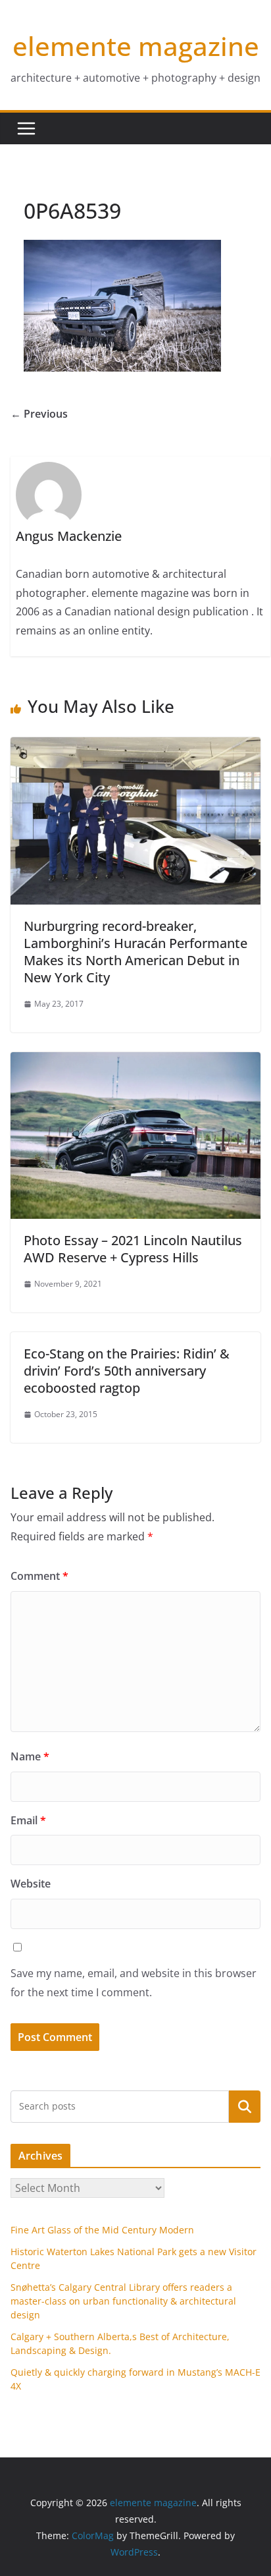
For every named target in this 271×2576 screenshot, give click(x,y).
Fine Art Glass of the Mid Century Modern (102, 2230)
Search (245, 2106)
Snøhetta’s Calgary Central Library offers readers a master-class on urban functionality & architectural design (123, 2301)
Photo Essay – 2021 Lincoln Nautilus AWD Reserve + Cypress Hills (133, 1249)
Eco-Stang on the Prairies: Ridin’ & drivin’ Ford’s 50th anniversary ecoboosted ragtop (127, 1371)
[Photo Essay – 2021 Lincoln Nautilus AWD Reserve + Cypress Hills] (135, 1061)
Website (31, 1884)
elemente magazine (136, 46)
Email (28, 1820)
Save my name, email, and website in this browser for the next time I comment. (134, 1983)
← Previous (39, 414)
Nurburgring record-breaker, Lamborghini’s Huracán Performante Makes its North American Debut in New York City (135, 952)
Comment (39, 1576)
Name (30, 1756)
